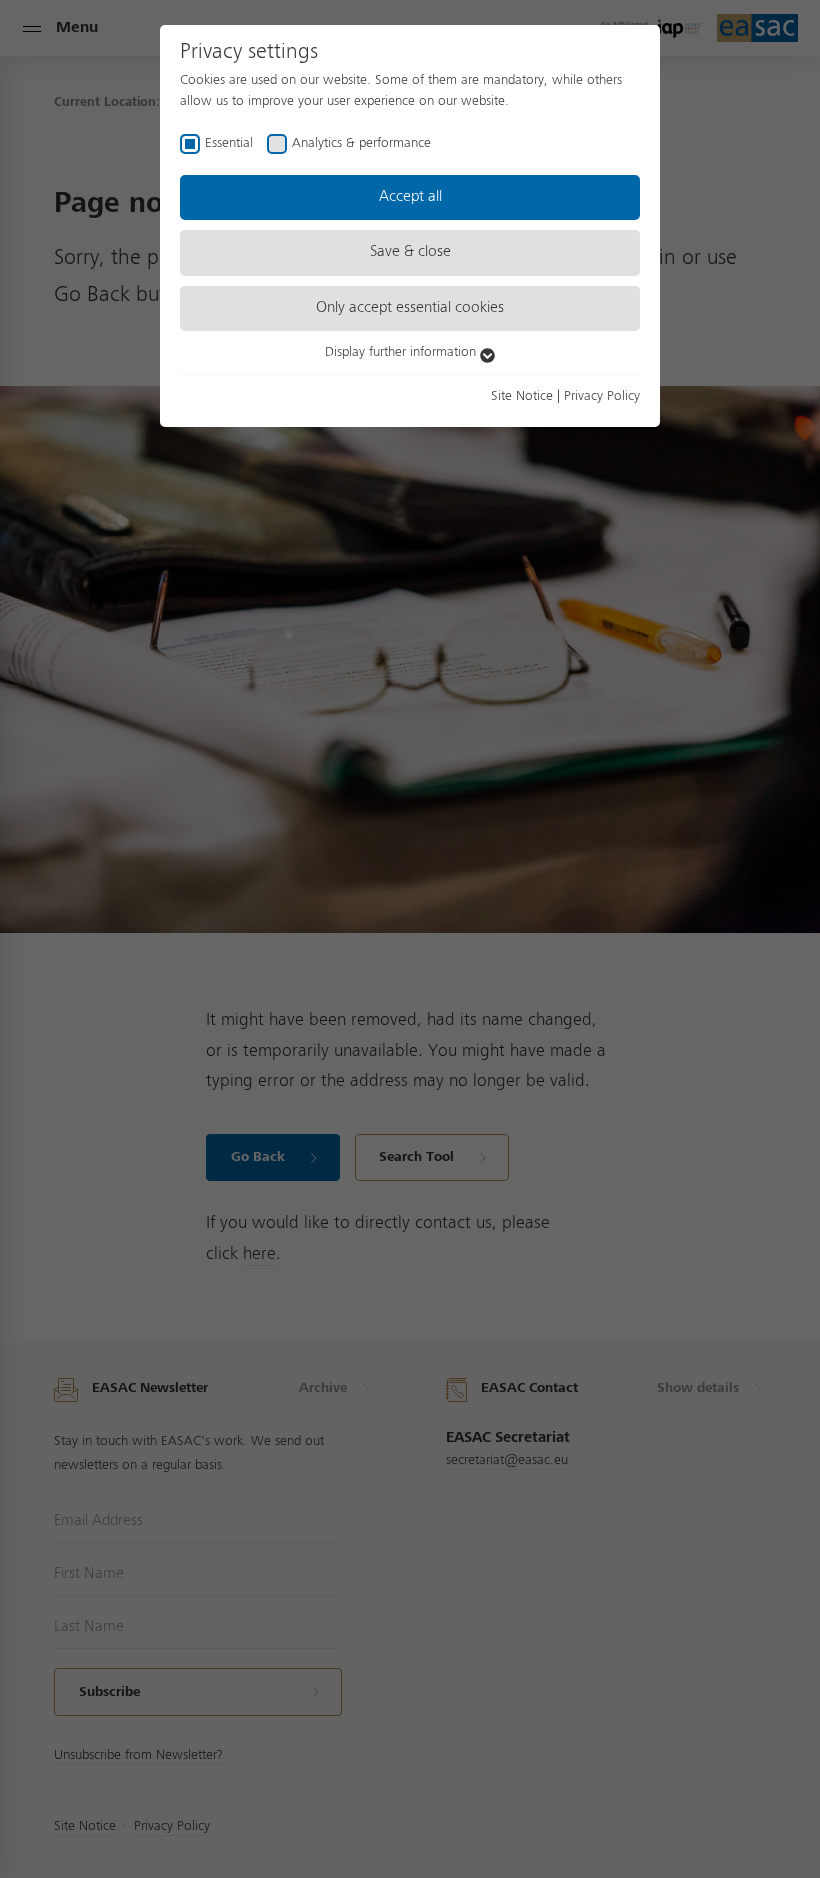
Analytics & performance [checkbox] (361, 143)
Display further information (402, 352)
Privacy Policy (602, 396)
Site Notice (522, 396)
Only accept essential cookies (410, 308)
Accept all (410, 197)
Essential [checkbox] (229, 143)
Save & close (410, 252)
